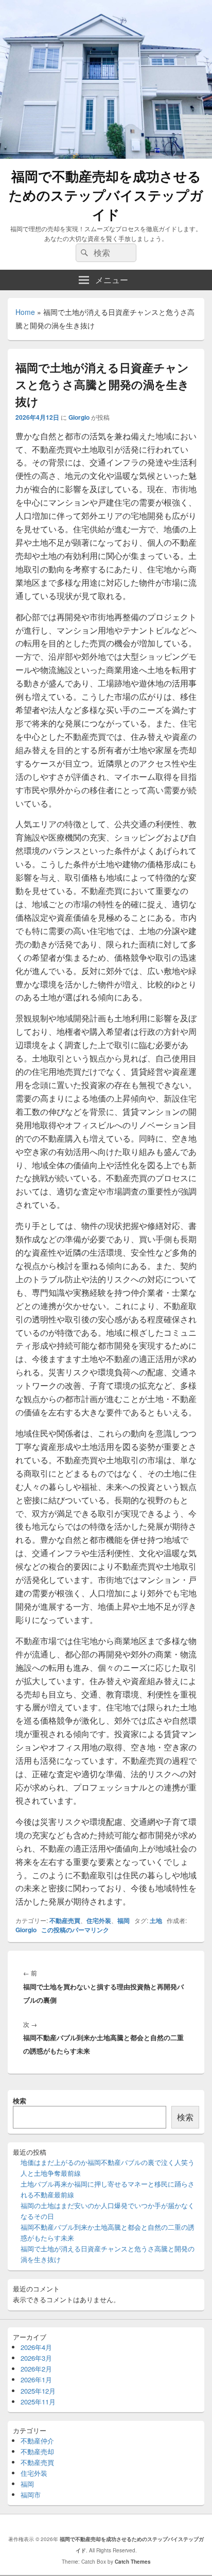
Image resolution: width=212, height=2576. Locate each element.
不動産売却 (37, 2451)
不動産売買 (65, 1920)
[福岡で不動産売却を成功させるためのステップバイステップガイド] (106, 155)
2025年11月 (38, 2402)
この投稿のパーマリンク (75, 1930)
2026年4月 (36, 2347)
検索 (20, 2101)
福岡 (123, 1920)
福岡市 (31, 2495)
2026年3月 (36, 2358)
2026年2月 (36, 2369)
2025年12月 (38, 2391)
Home (25, 312)
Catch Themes (133, 2562)
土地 (156, 1920)
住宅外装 (99, 1920)
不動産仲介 (37, 2441)
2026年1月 (36, 2379)
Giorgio (79, 417)
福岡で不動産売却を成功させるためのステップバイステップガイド (106, 195)
